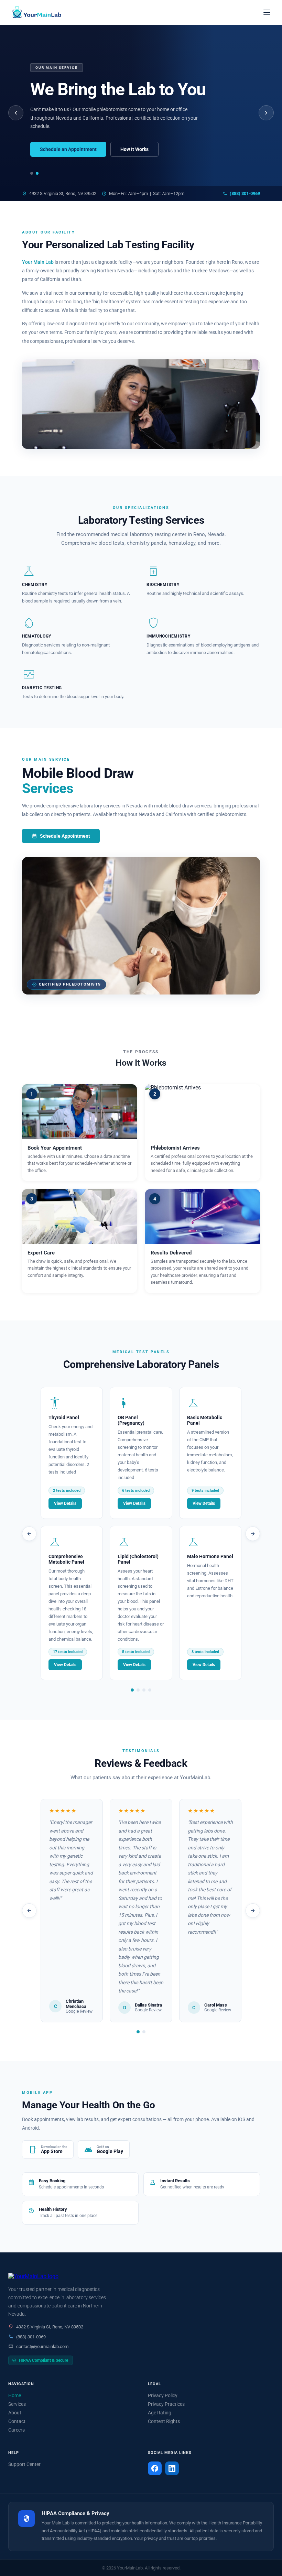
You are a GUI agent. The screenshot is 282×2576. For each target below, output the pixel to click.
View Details (65, 1503)
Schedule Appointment (61, 836)
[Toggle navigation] (267, 12)
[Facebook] (155, 2468)
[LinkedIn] (172, 2468)
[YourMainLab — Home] (36, 12)
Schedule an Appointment (68, 149)
